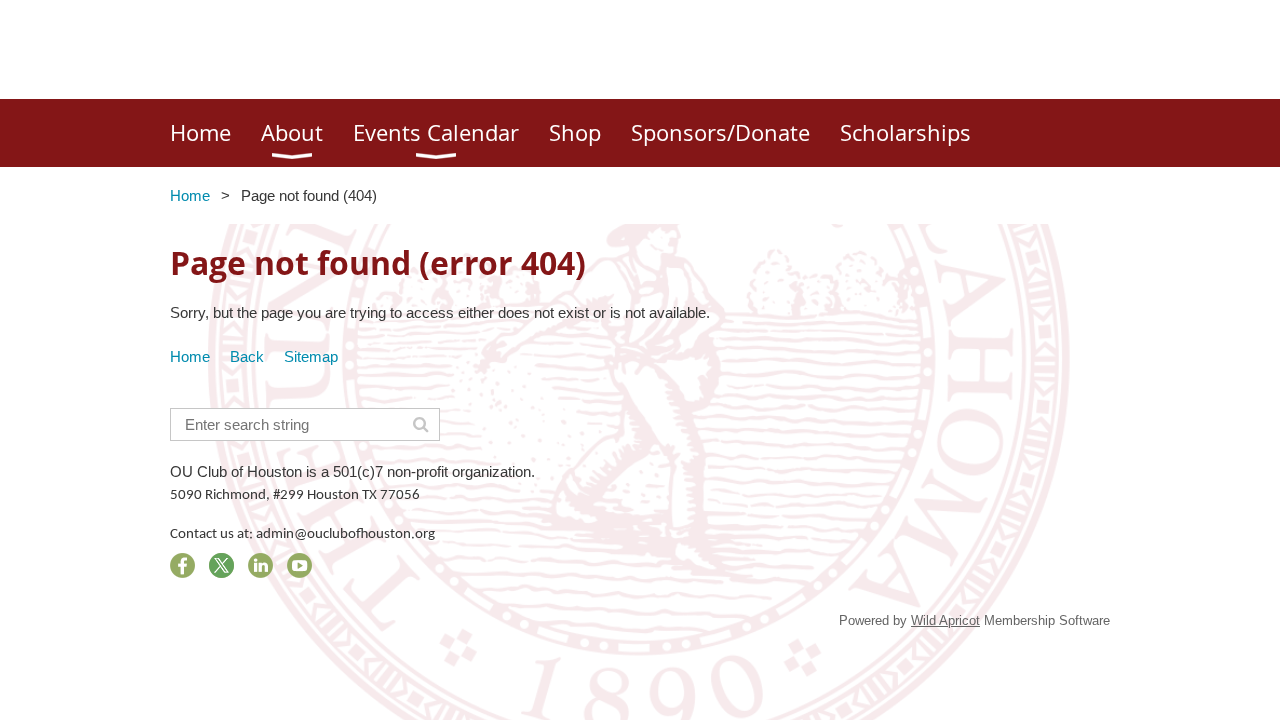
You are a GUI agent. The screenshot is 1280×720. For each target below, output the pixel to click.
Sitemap (311, 356)
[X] (221, 565)
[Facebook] (182, 565)
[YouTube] (299, 565)
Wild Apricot (945, 620)
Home (190, 195)
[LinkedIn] (260, 565)
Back (247, 356)
